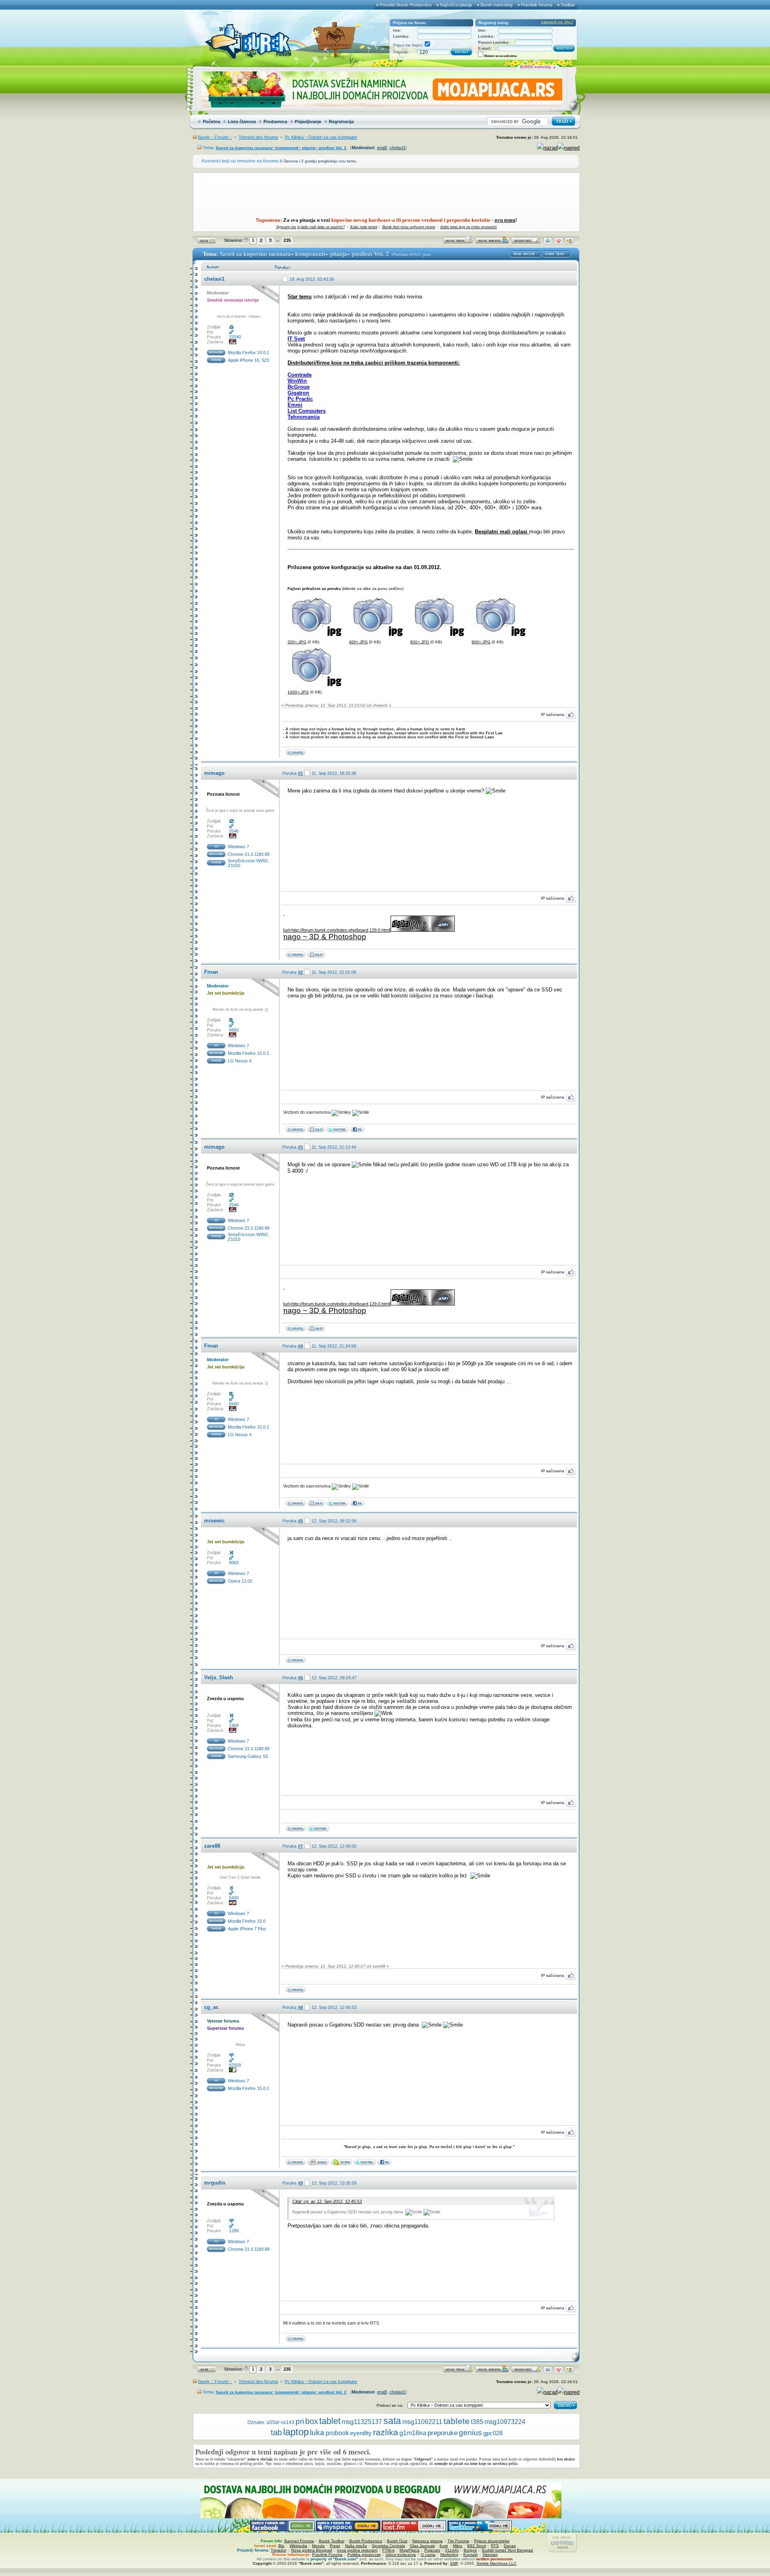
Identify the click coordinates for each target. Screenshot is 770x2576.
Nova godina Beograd (312, 2550)
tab (276, 2432)
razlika (386, 2432)
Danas (510, 2546)
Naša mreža (356, 2546)
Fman (211, 972)
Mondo (318, 2546)
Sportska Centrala (388, 2546)
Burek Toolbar (332, 2541)
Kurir (444, 2546)
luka (317, 2433)
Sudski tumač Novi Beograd (507, 2550)
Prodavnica (275, 122)
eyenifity (361, 2433)
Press (335, 2546)
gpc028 (493, 2433)
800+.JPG (481, 642)
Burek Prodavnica (366, 2541)
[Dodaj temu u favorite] (558, 242)
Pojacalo (432, 2550)
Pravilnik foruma (537, 5)
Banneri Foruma (299, 2541)
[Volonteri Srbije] (316, 956)
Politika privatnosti (364, 2555)
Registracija (341, 122)
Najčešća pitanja (456, 5)
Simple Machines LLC (496, 2563)
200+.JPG (297, 642)
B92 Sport (477, 2546)
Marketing (449, 2555)
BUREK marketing (535, 67)
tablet (330, 2421)
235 (287, 240)
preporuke (443, 2433)
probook (337, 2433)
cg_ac (211, 2007)
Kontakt (470, 2555)
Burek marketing (496, 5)
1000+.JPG (298, 692)
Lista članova (242, 122)
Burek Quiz (397, 2541)
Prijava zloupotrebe (492, 2541)
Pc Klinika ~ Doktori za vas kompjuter (321, 137)
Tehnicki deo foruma (258, 137)
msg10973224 (505, 2422)
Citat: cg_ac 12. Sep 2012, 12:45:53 (327, 2201)
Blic (282, 2546)
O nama (428, 2555)
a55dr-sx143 (281, 2422)
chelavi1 (397, 148)
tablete (457, 2421)
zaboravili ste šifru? (557, 22)
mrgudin (215, 2183)
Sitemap (490, 2555)
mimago (214, 773)
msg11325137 (362, 2422)
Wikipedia (298, 2546)
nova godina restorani (357, 2550)
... (278, 240)
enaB (382, 148)
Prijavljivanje (308, 122)
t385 (477, 2422)
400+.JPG (358, 642)
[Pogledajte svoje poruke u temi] (569, 242)
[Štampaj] (548, 242)
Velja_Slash (219, 1677)
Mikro (458, 2546)
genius (470, 2433)
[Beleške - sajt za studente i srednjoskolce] (316, 1131)
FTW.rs (388, 2550)
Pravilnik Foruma (327, 2555)
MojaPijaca (409, 2550)
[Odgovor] (526, 242)
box (312, 2421)
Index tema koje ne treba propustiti (469, 227)
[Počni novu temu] (458, 242)
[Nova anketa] (492, 242)
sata (392, 2421)
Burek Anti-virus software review (409, 227)
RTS (495, 2546)
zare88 (212, 1846)
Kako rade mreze (364, 227)
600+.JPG (420, 642)
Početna (212, 122)
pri (300, 2421)
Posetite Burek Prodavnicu (406, 5)
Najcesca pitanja (428, 2541)
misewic (214, 1521)
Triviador (279, 2550)
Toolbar (568, 5)
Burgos (470, 2550)
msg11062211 (422, 2422)
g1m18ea (413, 2433)
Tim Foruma (458, 2541)
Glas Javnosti (422, 2546)
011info (452, 2550)
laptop (296, 2432)
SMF (454, 2563)
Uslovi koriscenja (401, 2555)
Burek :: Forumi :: (215, 137)
